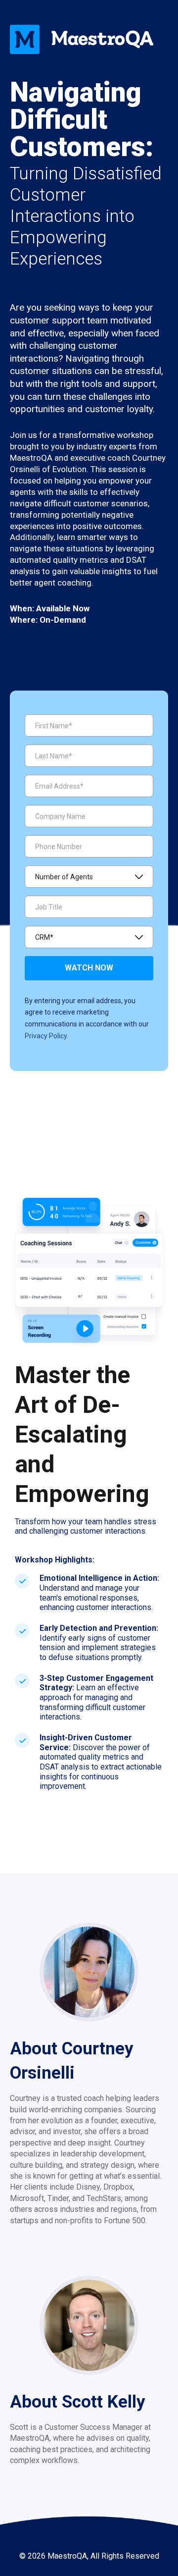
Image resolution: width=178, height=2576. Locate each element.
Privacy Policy (46, 1036)
